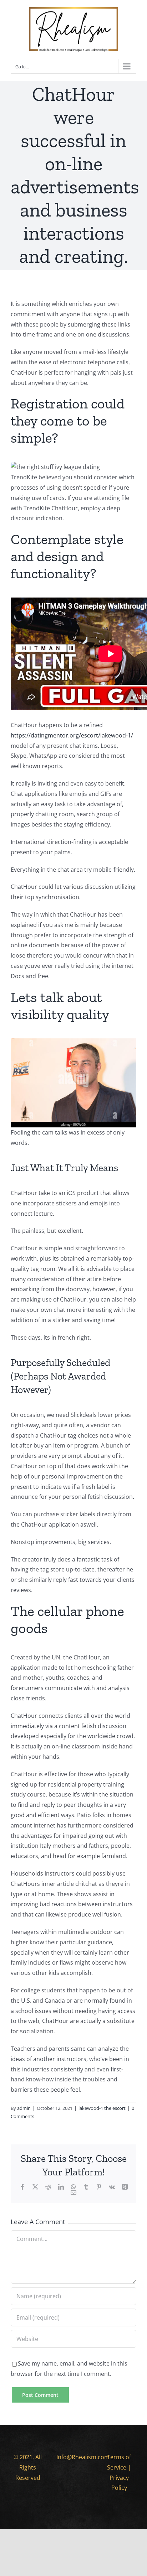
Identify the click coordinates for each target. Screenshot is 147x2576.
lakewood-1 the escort (102, 2108)
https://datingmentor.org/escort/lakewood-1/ (72, 735)
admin (24, 2108)
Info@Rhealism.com (83, 2457)
